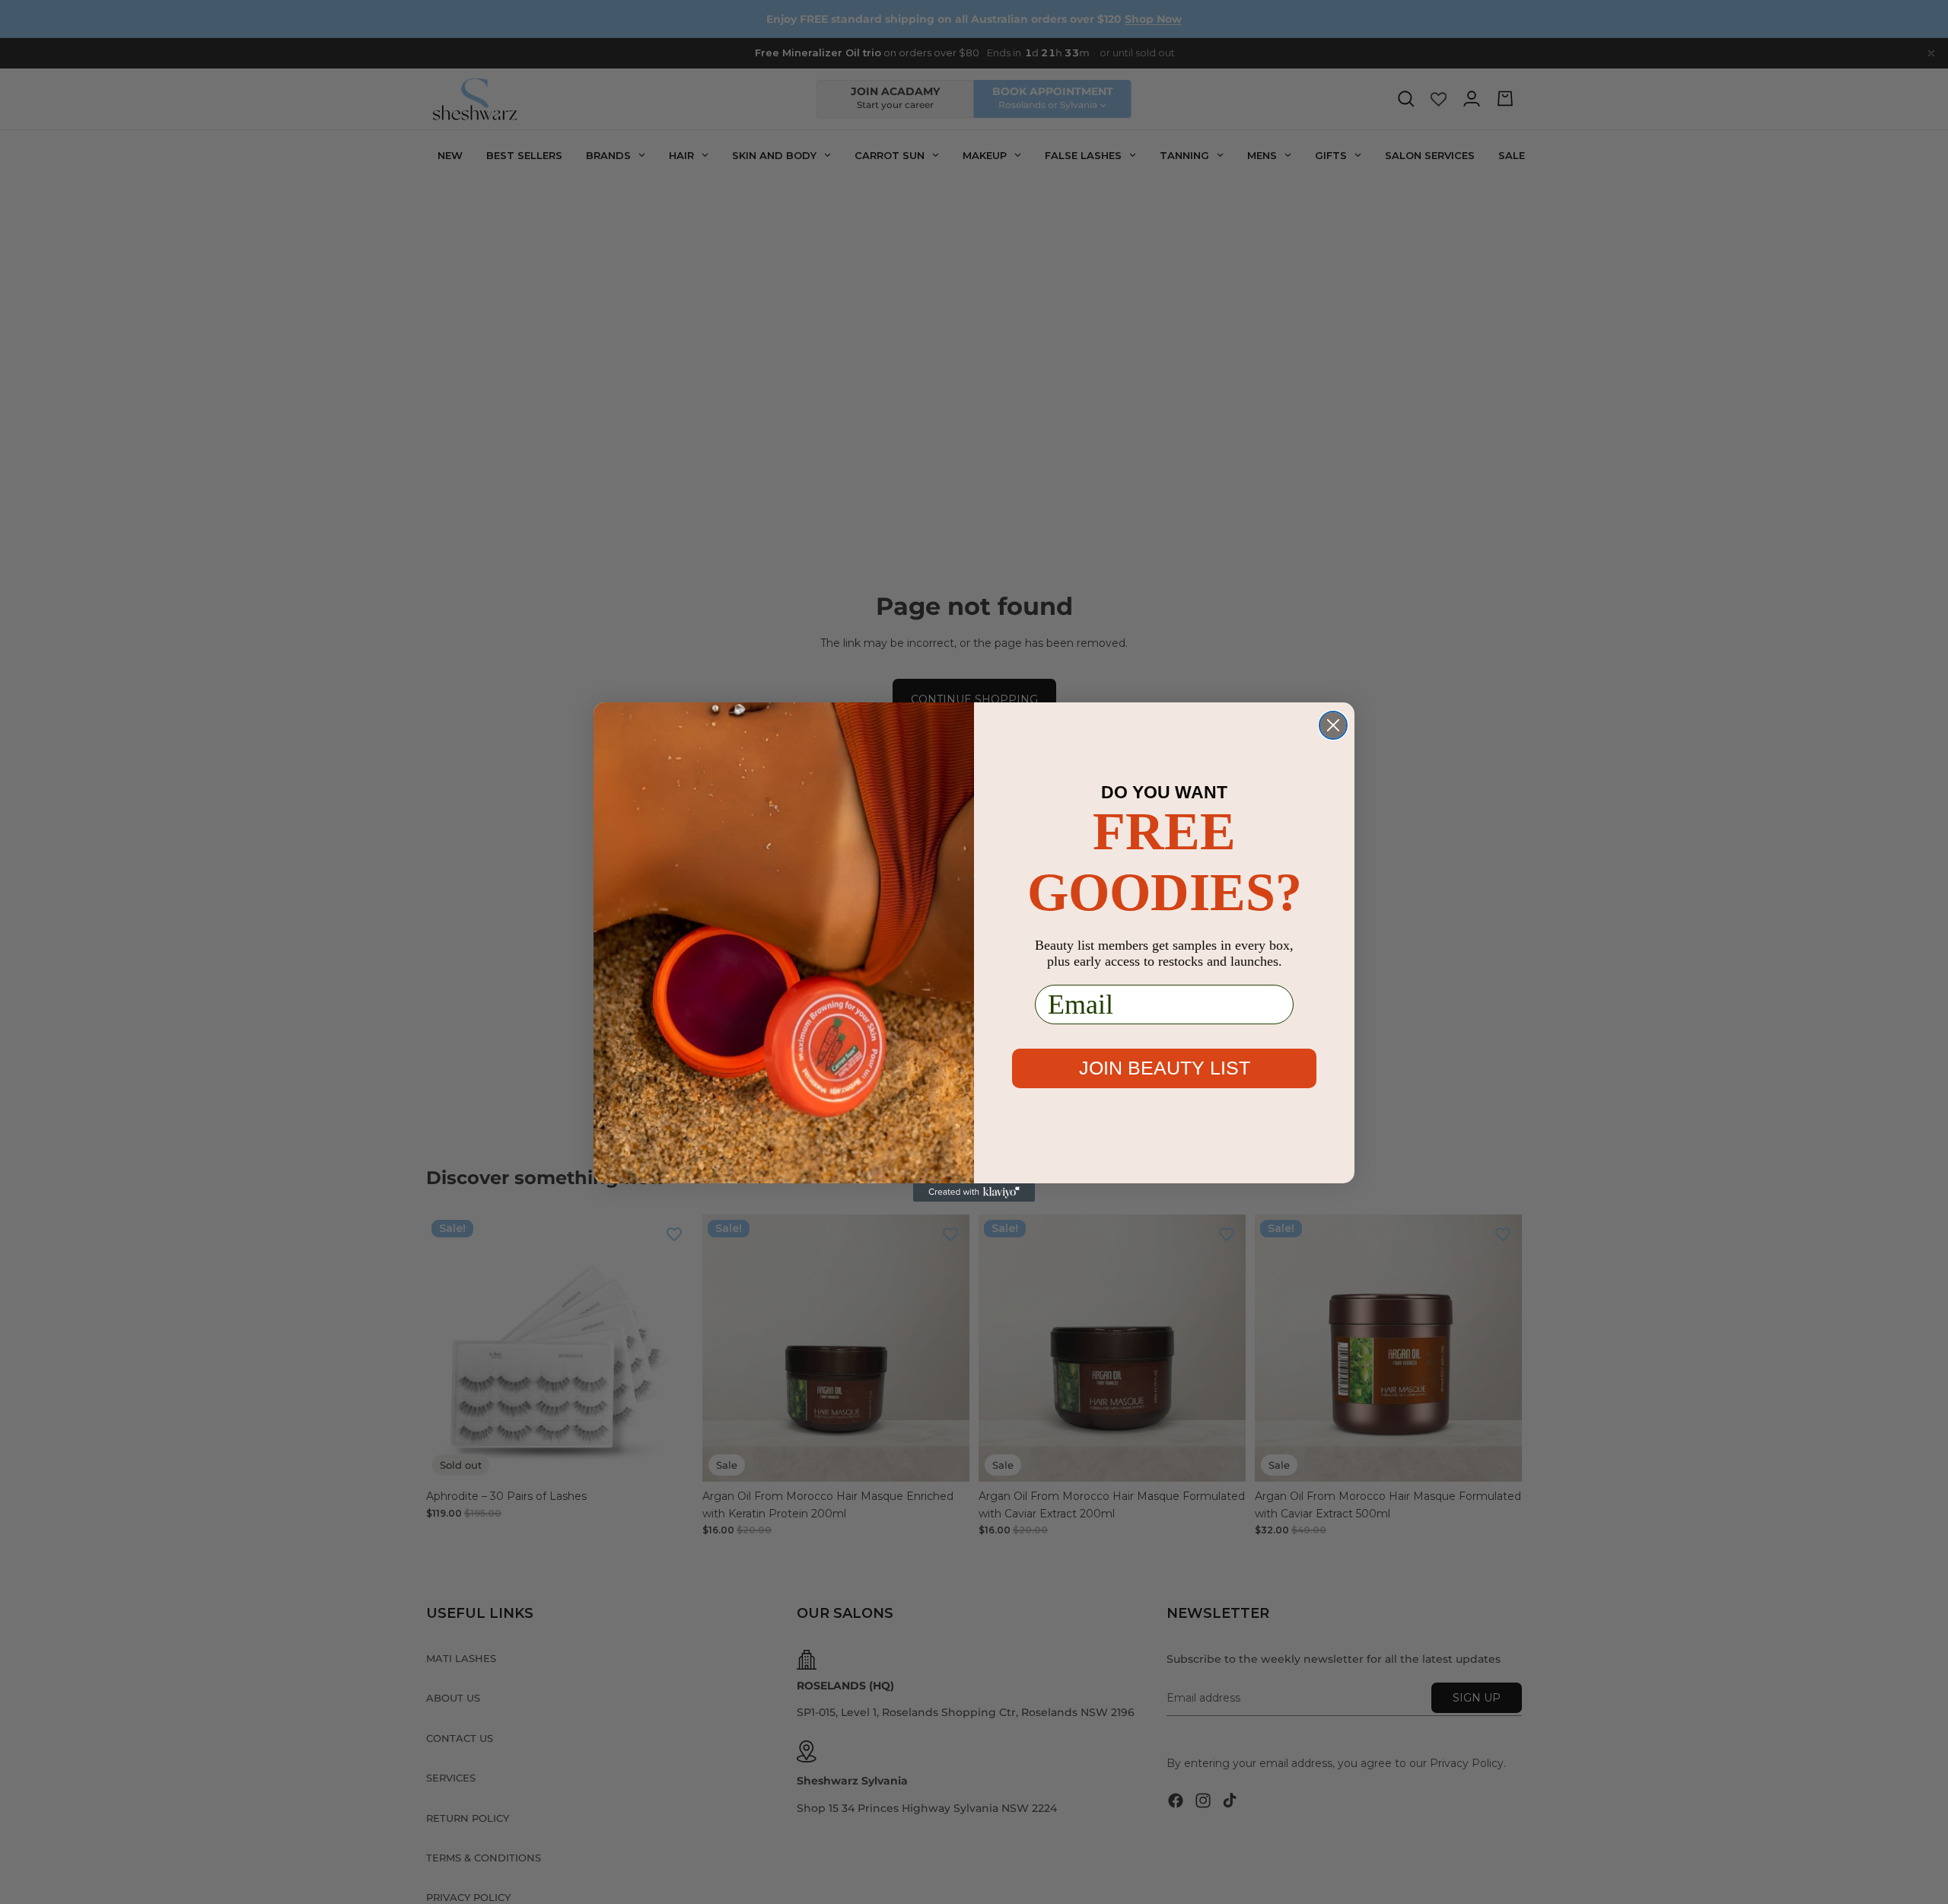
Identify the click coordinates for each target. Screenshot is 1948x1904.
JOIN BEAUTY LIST (1165, 1068)
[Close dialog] (1333, 725)
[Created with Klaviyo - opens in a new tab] (974, 1192)
